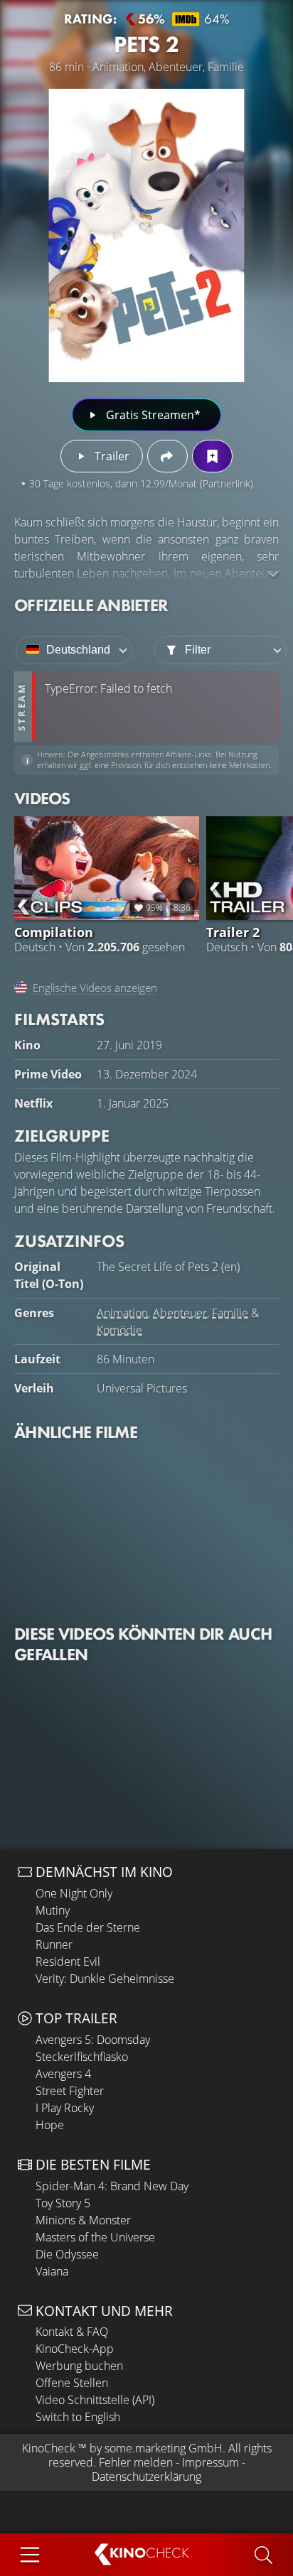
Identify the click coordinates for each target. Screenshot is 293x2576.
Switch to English (78, 2417)
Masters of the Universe (95, 2237)
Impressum (211, 2462)
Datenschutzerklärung (146, 2477)
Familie (230, 1313)
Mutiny (53, 1910)
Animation (122, 1313)
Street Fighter (70, 2091)
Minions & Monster (83, 2220)
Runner (54, 1944)
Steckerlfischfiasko (82, 2057)
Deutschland (78, 650)
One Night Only (74, 1893)
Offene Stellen (72, 2383)
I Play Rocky (65, 2108)
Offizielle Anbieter (91, 605)
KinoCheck (49, 2448)
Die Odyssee (67, 2254)
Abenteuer (180, 1313)
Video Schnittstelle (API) (95, 2400)
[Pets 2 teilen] (167, 456)
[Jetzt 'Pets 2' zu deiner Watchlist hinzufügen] (212, 456)
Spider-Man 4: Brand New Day (112, 2186)
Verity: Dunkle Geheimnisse (105, 1979)
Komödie (119, 1330)
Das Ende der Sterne (88, 1927)
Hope (50, 2125)
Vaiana (52, 2271)
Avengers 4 (63, 2074)
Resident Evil (68, 1961)
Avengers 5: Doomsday (93, 2040)
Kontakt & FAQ (72, 2332)
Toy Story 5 (63, 2203)
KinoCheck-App (75, 2349)
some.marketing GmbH (164, 2448)
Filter (198, 650)
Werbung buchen (79, 2366)
